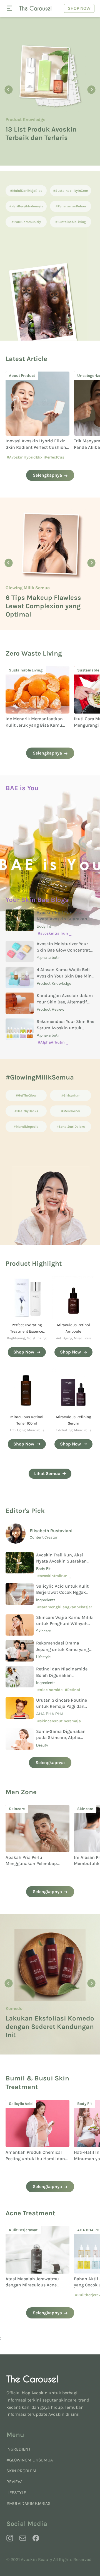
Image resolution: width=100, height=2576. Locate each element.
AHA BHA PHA (50, 1714)
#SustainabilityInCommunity (71, 192)
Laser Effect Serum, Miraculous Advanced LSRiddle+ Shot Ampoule (44, 125)
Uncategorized (22, 376)
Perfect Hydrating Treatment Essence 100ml (27, 1331)
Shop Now (79, 8)
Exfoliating (64, 1430)
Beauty (13, 592)
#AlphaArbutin (51, 1042)
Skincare (43, 1631)
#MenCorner (71, 1111)
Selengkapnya (47, 475)
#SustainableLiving (71, 222)
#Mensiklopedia (26, 1127)
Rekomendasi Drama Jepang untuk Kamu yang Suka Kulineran (62, 1649)
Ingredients (46, 1600)
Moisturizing (37, 1338)
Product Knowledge (54, 983)
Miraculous (82, 1338)
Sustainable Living (26, 670)
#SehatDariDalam (71, 1127)
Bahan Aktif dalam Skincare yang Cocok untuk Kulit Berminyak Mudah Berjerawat (36, 2285)
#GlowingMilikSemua (30, 2460)
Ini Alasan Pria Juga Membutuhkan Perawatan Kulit (32, 1864)
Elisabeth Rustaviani (51, 1531)
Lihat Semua (47, 1473)
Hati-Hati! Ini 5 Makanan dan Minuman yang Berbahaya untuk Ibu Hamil (36, 2158)
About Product (20, 107)
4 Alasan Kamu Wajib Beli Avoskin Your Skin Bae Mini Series (65, 976)
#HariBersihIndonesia (26, 206)
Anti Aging (64, 1338)
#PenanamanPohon (71, 206)
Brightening (16, 1338)
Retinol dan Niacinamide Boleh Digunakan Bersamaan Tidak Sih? (62, 1675)
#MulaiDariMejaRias (26, 191)
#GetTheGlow (26, 1095)
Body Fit (44, 926)
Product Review (51, 1009)
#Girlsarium (71, 1095)
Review (14, 2482)
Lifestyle (43, 1657)
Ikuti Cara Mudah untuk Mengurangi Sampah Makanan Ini (30, 725)
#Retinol (72, 1690)
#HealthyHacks (26, 1111)
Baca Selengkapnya (32, 149)
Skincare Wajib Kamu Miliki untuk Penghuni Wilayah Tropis (65, 1624)
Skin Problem (21, 2471)
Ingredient (18, 2449)
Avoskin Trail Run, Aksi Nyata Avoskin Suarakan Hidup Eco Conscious (62, 919)
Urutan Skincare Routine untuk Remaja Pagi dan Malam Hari (62, 1706)
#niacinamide (50, 1690)
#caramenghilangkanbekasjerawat (65, 1609)
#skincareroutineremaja (59, 1721)
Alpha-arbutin (49, 958)
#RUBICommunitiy (26, 222)
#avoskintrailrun (53, 933)
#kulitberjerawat (22, 2295)
